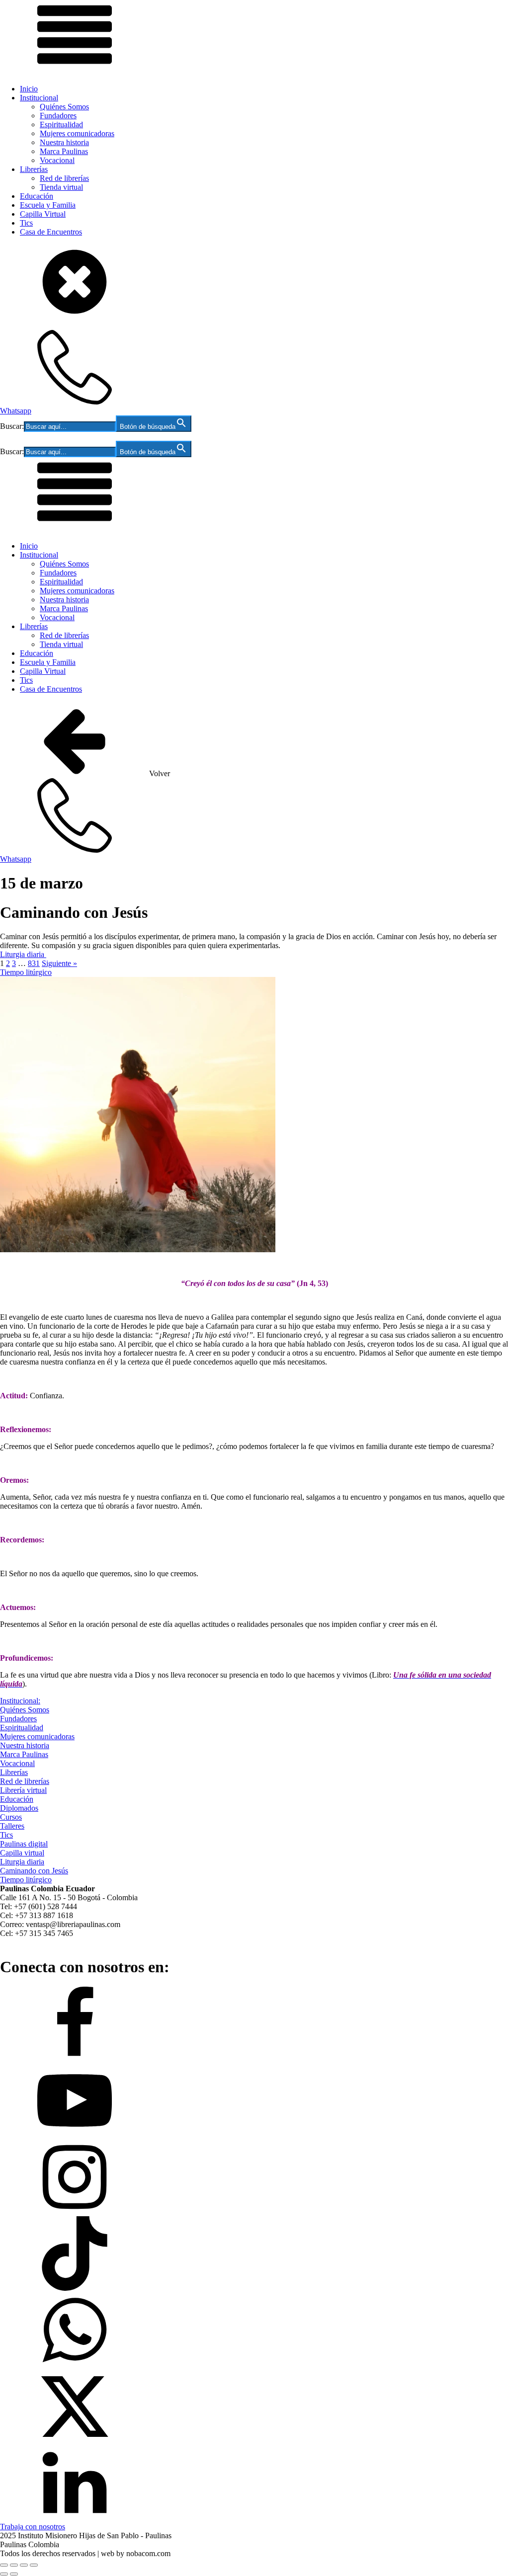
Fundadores (58, 116)
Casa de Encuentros (51, 232)
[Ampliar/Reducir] (4, 2565)
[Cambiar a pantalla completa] (14, 2565)
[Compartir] (24, 2565)
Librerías (34, 169)
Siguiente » (59, 963)
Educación (37, 196)
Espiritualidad (61, 124)
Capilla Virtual (43, 214)
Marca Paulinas (64, 151)
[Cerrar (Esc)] (34, 2565)
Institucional (39, 98)
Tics (26, 223)
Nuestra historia (64, 142)
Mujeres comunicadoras (77, 133)
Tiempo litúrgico (26, 972)
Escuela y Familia (48, 205)
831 (34, 963)
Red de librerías (64, 178)
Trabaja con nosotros (33, 2527)
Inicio (29, 89)
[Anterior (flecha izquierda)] (4, 2574)
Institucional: (20, 1701)
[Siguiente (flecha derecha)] (14, 2574)
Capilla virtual (22, 1853)
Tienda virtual (61, 187)
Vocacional (57, 160)
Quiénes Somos (64, 107)
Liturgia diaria (23, 954)
